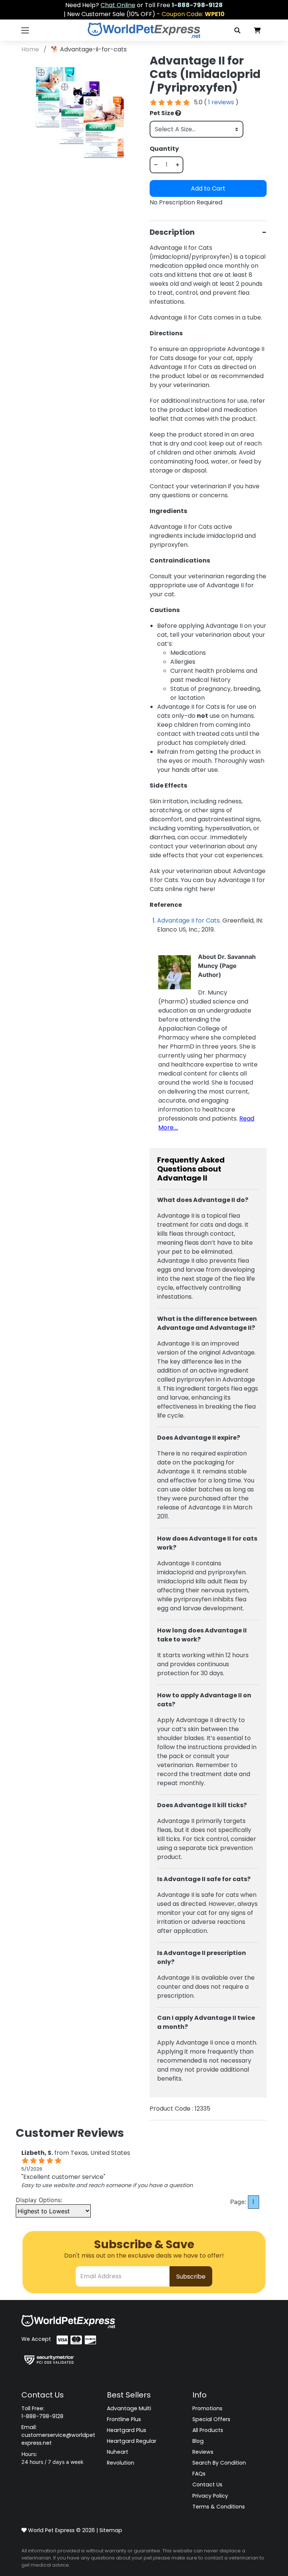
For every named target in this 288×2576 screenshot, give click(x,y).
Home (31, 49)
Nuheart (118, 2452)
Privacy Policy (210, 2496)
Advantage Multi (129, 2408)
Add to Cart (208, 188)
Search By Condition (219, 2463)
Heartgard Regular (132, 2441)
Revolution (121, 2463)
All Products (208, 2430)
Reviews (203, 2452)
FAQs (199, 2474)
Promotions (207, 2408)
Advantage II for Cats (188, 920)
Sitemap (111, 2530)
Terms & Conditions (219, 2507)
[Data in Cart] (257, 30)
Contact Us (207, 2484)
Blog (198, 2441)
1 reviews (221, 102)
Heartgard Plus (127, 2430)
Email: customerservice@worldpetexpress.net (58, 2435)
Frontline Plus (124, 2419)
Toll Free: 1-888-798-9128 (42, 2412)
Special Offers (211, 2419)
